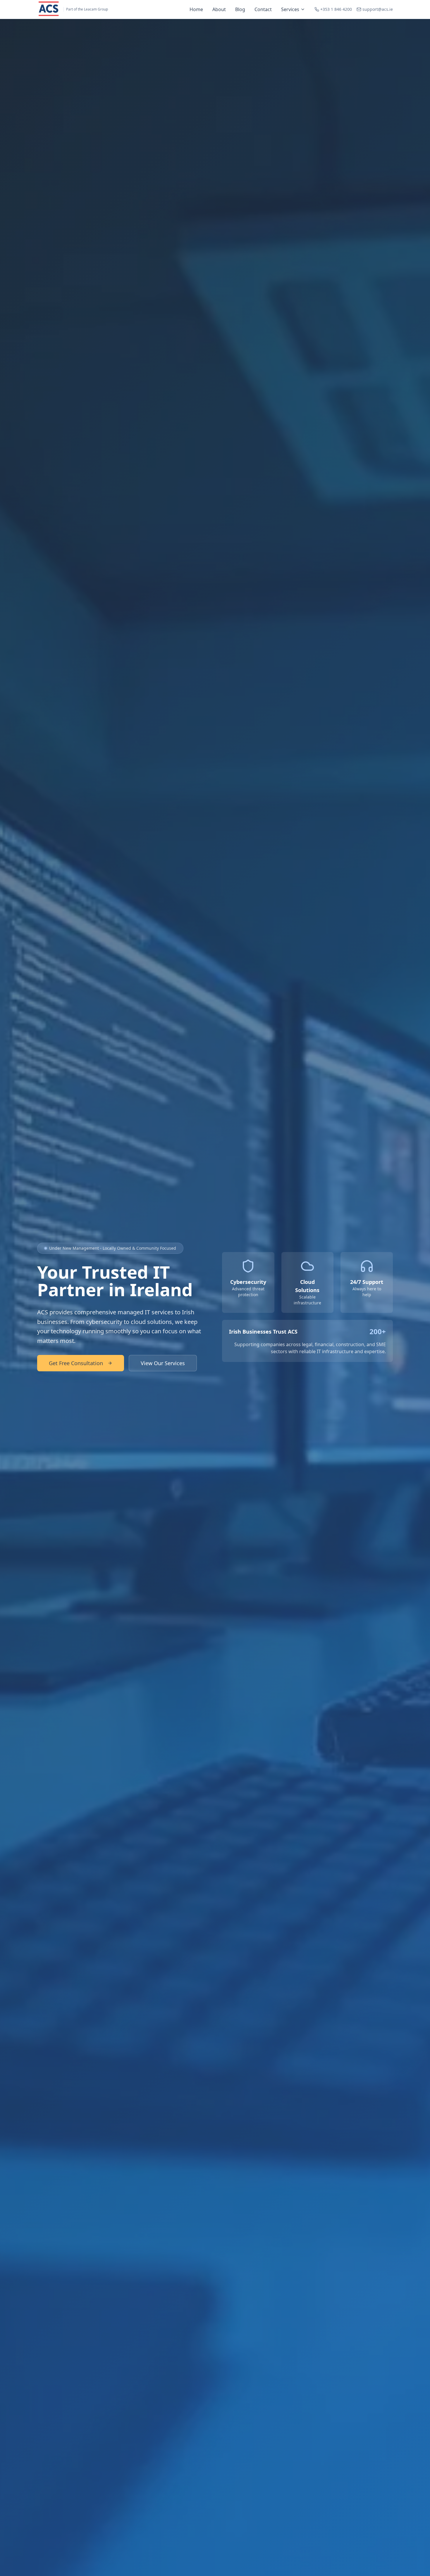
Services (290, 9)
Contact (263, 9)
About (219, 9)
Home (196, 9)
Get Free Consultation (76, 1363)
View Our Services (163, 1363)
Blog (240, 9)
